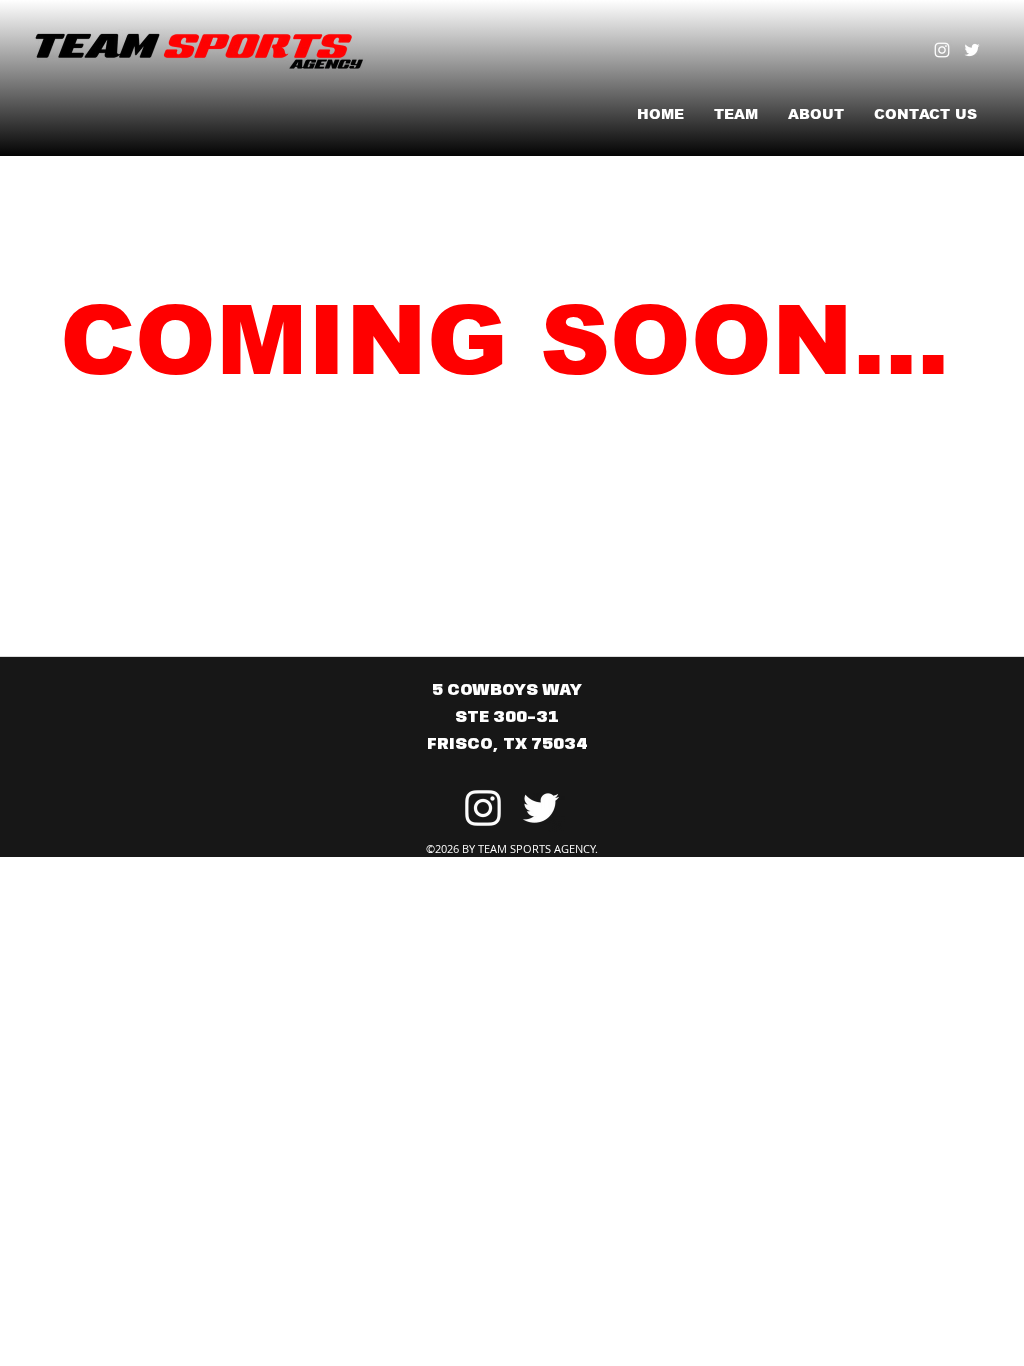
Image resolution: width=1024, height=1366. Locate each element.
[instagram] (942, 50)
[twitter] (972, 50)
